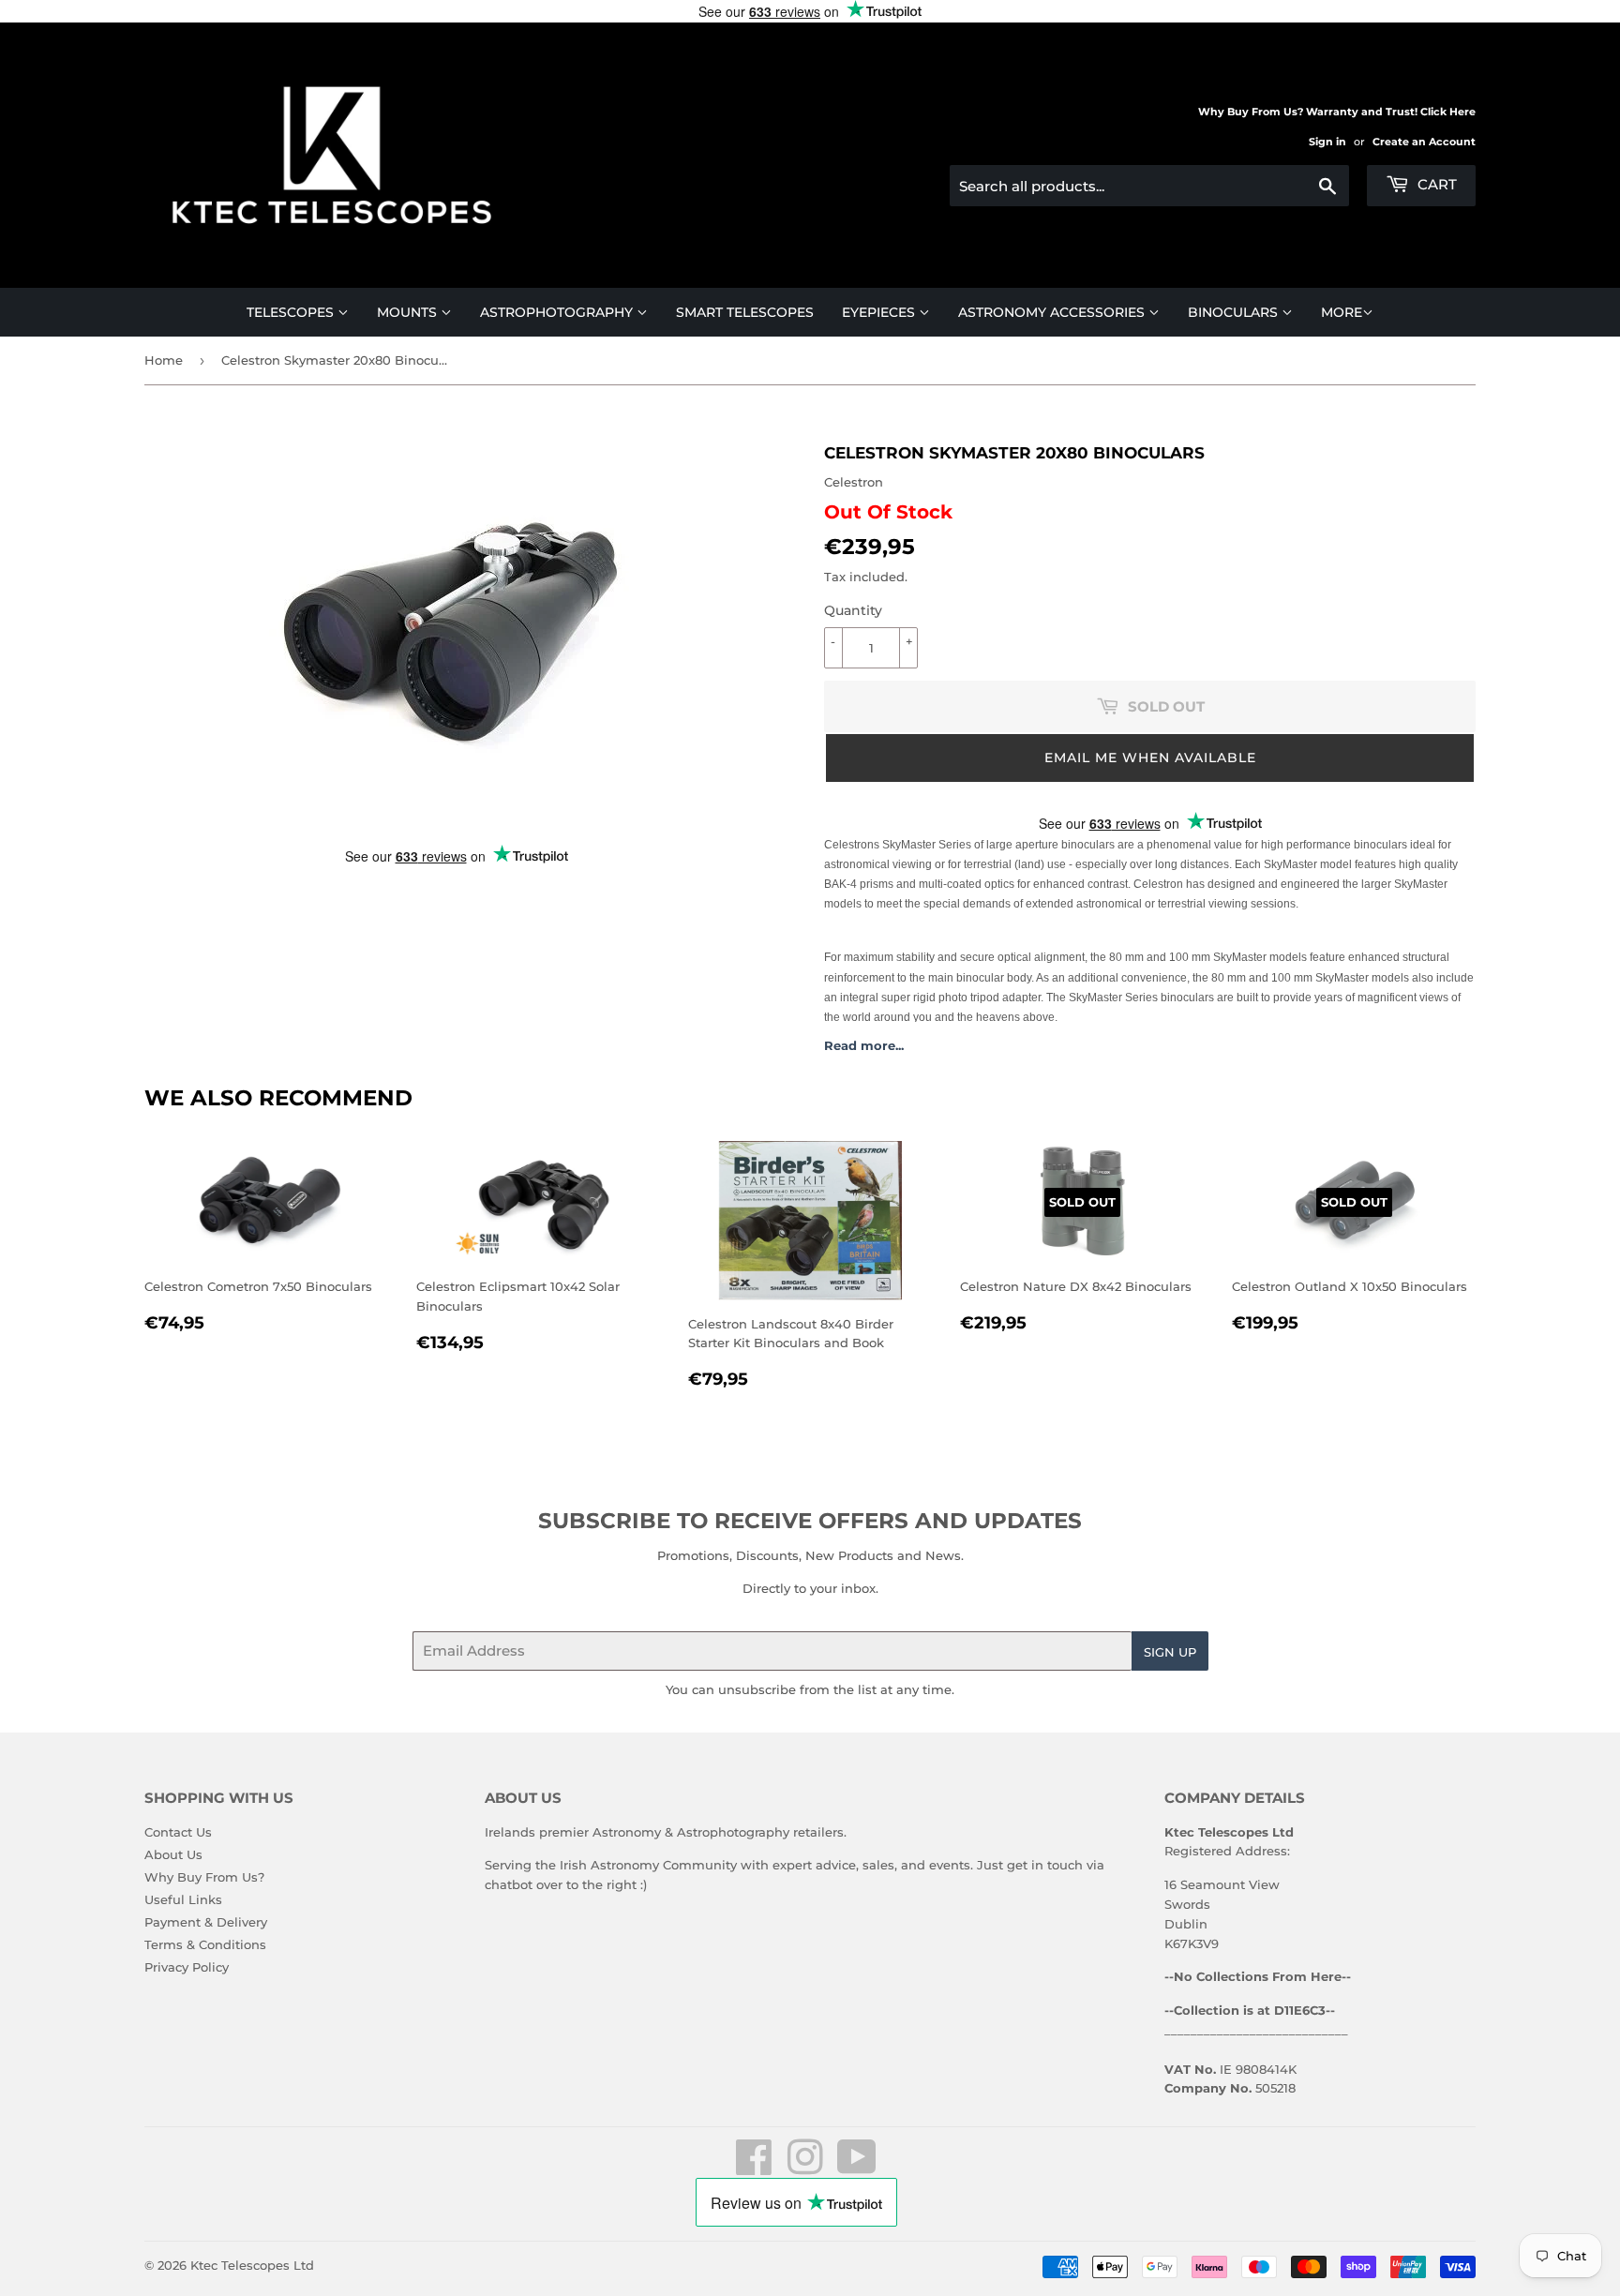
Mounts (409, 312)
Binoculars (1235, 312)
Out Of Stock (888, 512)
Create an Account (1424, 142)
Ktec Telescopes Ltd (252, 2265)
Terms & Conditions (205, 1944)
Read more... (864, 1045)
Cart (1435, 184)
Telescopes (292, 312)
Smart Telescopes (745, 312)
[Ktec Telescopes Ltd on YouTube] (857, 2168)
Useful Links (183, 1899)
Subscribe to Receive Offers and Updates (810, 1521)
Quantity (853, 610)
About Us (173, 1854)
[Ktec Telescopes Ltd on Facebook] (754, 2168)
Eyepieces (880, 312)
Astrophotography (558, 312)
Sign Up (1170, 1652)
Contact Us (178, 1832)
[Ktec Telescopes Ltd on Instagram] (805, 2168)
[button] (1150, 758)
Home (164, 360)
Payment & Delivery (206, 1922)
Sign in (1327, 142)
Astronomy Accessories (1053, 312)
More (1342, 312)
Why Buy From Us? (204, 1877)
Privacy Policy (187, 1967)
